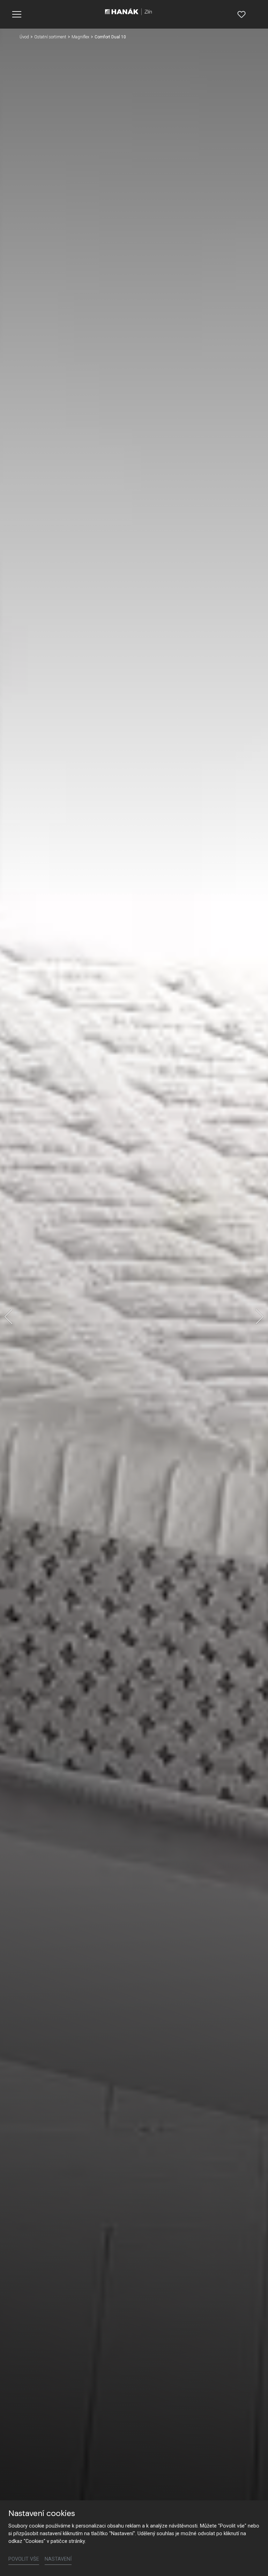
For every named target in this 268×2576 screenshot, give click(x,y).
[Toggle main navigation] (17, 14)
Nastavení (58, 2559)
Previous (8, 1317)
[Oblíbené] (241, 14)
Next (260, 1317)
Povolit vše (24, 2559)
